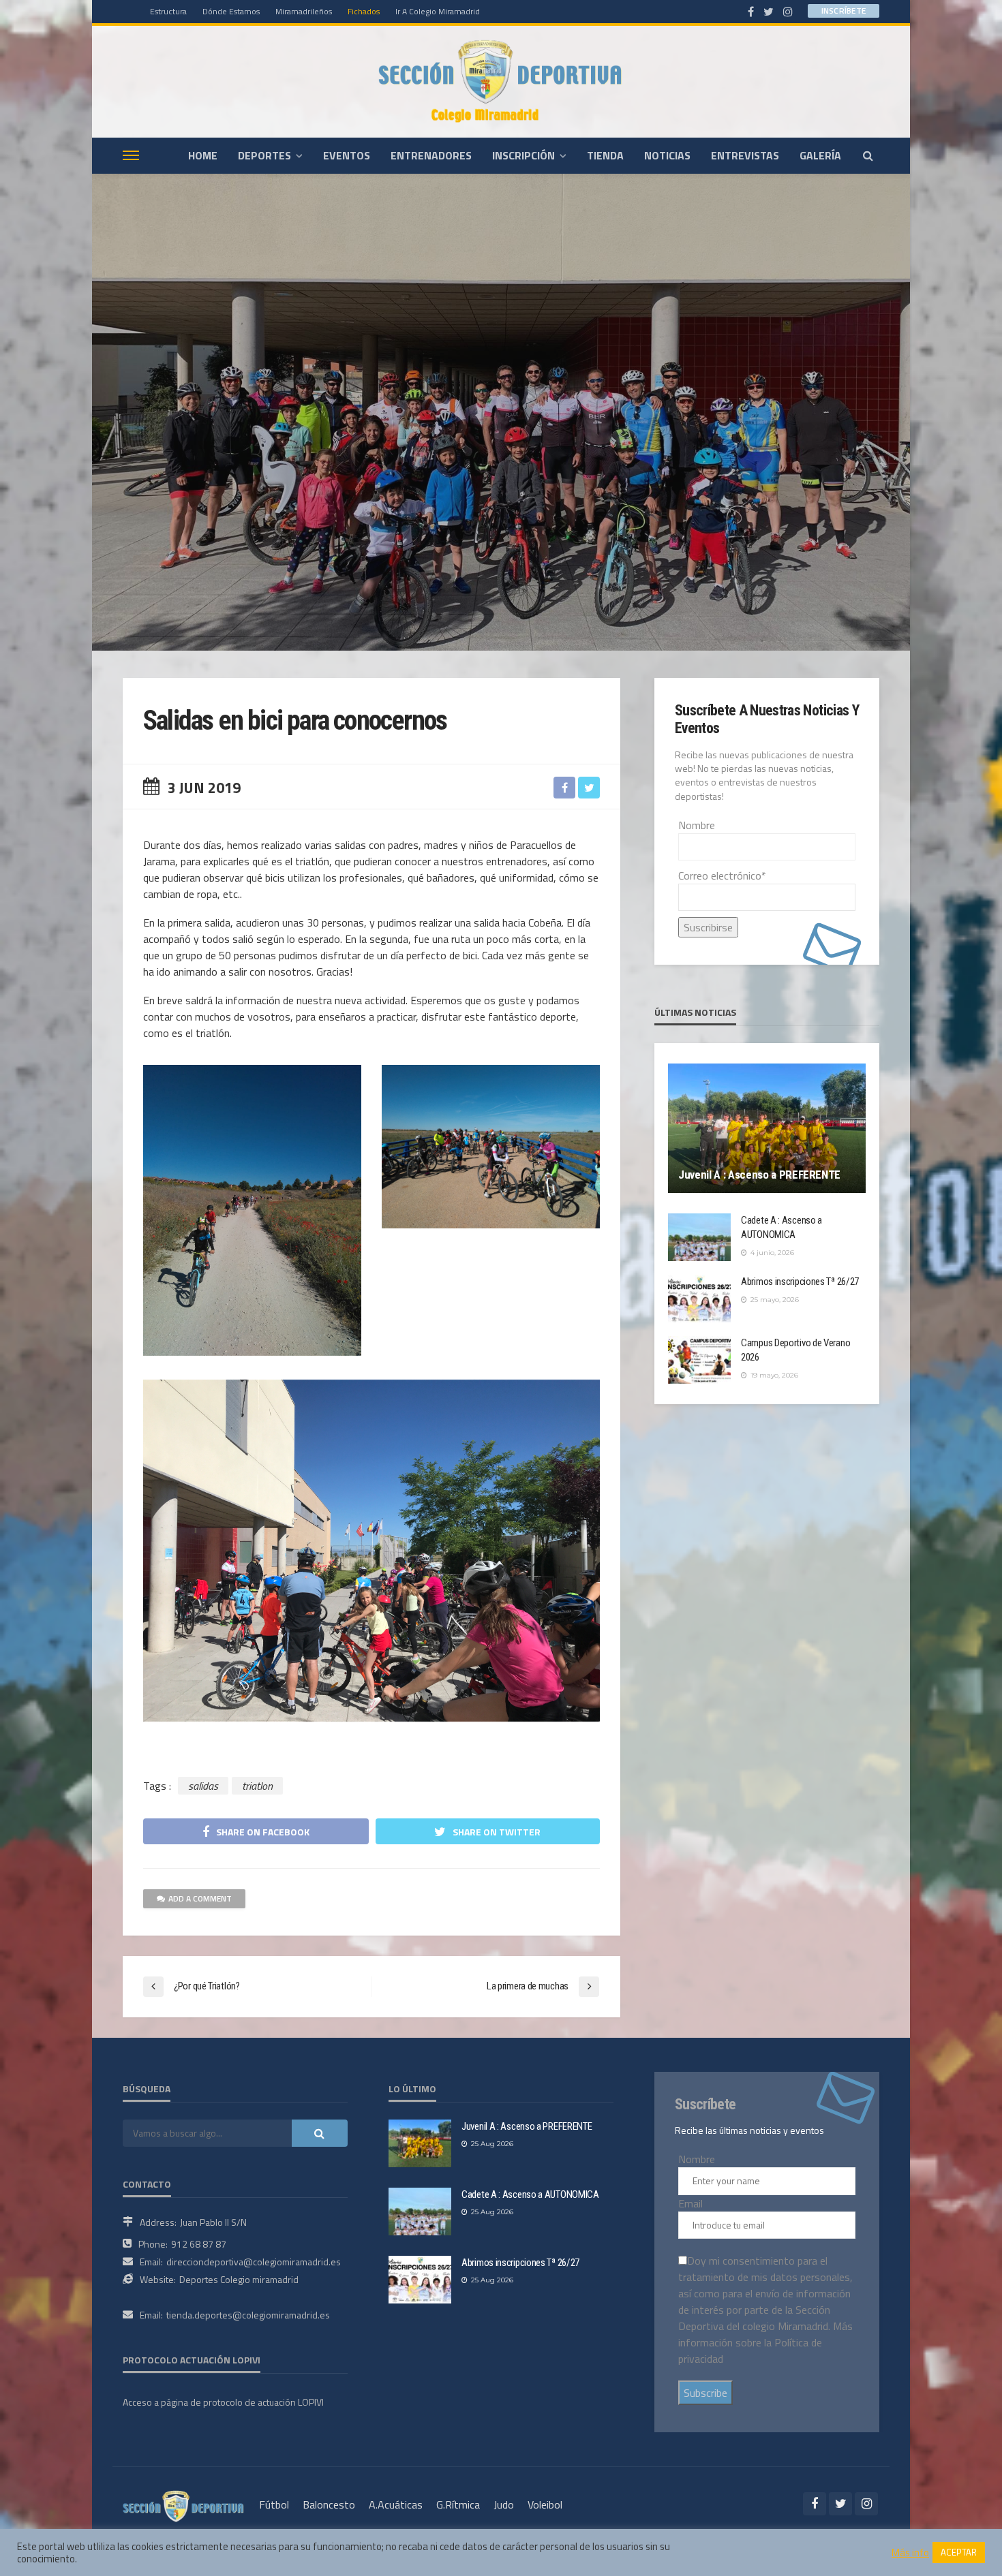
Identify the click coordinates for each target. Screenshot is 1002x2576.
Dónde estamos (231, 11)
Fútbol (274, 2504)
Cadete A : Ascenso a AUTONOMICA (781, 1227)
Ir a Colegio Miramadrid (438, 11)
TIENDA (605, 155)
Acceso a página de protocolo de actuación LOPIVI (223, 2402)
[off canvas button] (131, 155)
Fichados (364, 11)
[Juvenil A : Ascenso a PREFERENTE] (767, 1128)
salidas (203, 1786)
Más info (910, 2553)
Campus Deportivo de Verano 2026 (795, 1350)
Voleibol (545, 2504)
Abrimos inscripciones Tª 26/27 (800, 1282)
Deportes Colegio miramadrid (239, 2279)
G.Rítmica (458, 2504)
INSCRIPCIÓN (523, 155)
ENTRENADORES (431, 155)
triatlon (257, 1786)
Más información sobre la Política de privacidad (765, 2342)
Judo (504, 2504)
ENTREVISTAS (745, 155)
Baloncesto (329, 2504)
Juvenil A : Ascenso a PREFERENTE (759, 1175)
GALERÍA (820, 155)
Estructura (168, 11)
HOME (203, 155)
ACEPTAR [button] (959, 2552)
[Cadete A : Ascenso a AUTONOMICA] (699, 1237)
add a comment (200, 1898)
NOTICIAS (667, 155)
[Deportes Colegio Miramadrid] (501, 81)
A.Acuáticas (396, 2504)
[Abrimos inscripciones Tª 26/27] (699, 1299)
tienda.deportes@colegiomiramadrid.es (248, 2315)
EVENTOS (347, 155)
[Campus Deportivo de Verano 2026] (699, 1360)
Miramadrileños (304, 11)
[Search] (868, 155)
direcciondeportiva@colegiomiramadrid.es (254, 2262)
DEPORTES (264, 155)
